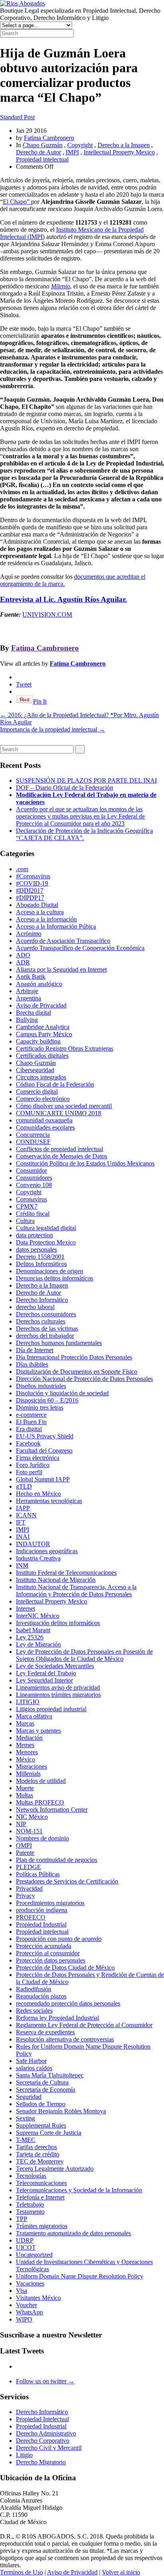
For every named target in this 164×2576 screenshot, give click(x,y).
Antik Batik (31, 977)
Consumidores (34, 1178)
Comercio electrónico (43, 1099)
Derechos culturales (41, 1321)
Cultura (25, 1221)
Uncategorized (34, 2255)
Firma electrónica (38, 1458)
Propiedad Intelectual (42, 2419)
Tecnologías (31, 2176)
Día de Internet (35, 1350)
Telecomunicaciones (41, 2183)
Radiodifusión (34, 1989)
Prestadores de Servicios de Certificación (67, 1881)
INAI (23, 1537)
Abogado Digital (37, 905)
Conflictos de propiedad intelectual (60, 1149)
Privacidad (29, 1889)
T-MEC (26, 2140)
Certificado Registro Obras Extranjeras (64, 1048)
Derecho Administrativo (46, 2433)
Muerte (25, 1788)
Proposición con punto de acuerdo (59, 1939)
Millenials (28, 1774)
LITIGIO (28, 1702)
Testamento (30, 2212)
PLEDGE (28, 1867)
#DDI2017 (30, 891)
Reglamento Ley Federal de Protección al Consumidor (84, 2025)
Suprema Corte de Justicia (49, 2133)
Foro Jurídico (33, 1465)
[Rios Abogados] (22, 3)
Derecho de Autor (38, 152)
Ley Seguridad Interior (44, 1680)
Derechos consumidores (46, 1314)
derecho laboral (35, 1307)
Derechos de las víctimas (47, 1328)
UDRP (25, 2240)
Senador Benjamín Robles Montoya (61, 2111)
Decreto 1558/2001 (40, 1257)
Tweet (24, 684)
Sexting (25, 2118)
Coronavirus (31, 1199)
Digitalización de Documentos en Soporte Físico (77, 1372)
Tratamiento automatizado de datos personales (73, 2233)
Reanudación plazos (41, 1996)
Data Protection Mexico (46, 1242)
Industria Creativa (38, 1558)
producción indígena (42, 1910)
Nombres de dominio (42, 1838)
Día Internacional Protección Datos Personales (74, 1357)
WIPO (24, 2319)
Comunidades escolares (45, 1127)
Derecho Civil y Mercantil (49, 2448)
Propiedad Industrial (41, 1924)
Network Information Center (52, 1810)
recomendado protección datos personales (68, 2003)
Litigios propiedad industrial (51, 1709)
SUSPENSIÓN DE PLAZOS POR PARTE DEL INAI (86, 780)
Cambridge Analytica (43, 1027)
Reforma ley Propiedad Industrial (58, 2018)
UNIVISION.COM (47, 614)
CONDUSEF (33, 1142)
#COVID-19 (32, 883)
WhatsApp (29, 2312)
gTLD (24, 1486)
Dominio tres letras (40, 1407)
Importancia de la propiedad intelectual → (53, 729)
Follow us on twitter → (45, 2381)
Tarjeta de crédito (38, 2154)
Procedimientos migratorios (50, 1903)
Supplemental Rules (41, 2125)
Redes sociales (34, 2011)
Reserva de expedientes (45, 2032)
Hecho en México (38, 1494)
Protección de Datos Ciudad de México (65, 1968)
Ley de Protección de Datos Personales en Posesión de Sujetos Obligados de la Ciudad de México (84, 1655)
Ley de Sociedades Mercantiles (55, 1666)
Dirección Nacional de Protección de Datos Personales (84, 1379)
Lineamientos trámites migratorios (58, 1695)
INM (22, 1565)
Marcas (25, 1723)
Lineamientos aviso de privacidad (58, 1687)
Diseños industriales (41, 1386)
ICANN (26, 1515)
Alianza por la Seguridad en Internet (61, 969)
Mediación (29, 1738)
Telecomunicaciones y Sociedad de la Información (79, 2190)
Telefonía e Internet (40, 2197)
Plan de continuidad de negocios (57, 1860)
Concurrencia (33, 1135)
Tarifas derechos (36, 2147)
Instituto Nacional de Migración (56, 1580)
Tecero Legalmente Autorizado (55, 2169)
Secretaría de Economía (46, 2090)
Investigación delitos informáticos (58, 1623)
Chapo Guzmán (43, 145)
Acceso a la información (46, 919)
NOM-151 (29, 1831)
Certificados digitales (42, 1056)
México (25, 1759)
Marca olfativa (34, 1716)
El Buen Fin (31, 1422)
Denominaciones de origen (50, 1271)
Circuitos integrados (41, 1077)
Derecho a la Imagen (124, 145)
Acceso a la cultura (40, 912)
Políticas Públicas (38, 1874)
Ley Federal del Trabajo (46, 1673)
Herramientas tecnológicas (49, 1501)
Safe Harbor (31, 2061)
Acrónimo (29, 934)
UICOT (26, 2248)
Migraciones (31, 1766)
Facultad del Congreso (44, 1451)
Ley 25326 (30, 1637)
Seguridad (29, 2097)
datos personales (36, 1250)
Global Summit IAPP (43, 1479)
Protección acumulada (44, 1946)
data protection (34, 1235)
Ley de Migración (38, 1644)
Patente (25, 1853)
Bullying (27, 1020)
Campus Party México (44, 1034)
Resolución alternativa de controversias (65, 2039)
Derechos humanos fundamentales (59, 1343)
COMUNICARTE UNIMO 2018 (59, 1113)
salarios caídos (34, 2068)
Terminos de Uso (21, 2572)
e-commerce (31, 1415)
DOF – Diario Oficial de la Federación (64, 788)
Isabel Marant (33, 1630)
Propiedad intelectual (42, 159)
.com (22, 869)
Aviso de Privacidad (41, 1005)
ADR (23, 962)
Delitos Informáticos (41, 1264)
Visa (21, 2291)
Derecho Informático (42, 1300)
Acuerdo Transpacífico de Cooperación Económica (80, 948)
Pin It (40, 701)
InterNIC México (38, 1616)
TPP (21, 2219)
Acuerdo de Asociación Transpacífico (63, 941)
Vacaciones (30, 2283)
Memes (25, 1745)
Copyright (80, 145)
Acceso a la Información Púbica (56, 926)
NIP (21, 1824)
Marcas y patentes (38, 1731)
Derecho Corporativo (43, 2441)
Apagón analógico (39, 984)
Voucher (26, 2305)
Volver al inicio (121, 2572)
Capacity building (38, 1041)
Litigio (24, 2455)
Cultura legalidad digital (46, 1228)
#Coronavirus (33, 876)
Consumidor (31, 1171)
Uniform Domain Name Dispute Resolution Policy (80, 2276)
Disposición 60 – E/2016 (47, 1400)
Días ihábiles (32, 1364)
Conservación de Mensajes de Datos (61, 1156)
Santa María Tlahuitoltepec (50, 2075)
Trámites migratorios (42, 2226)
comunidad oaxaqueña (44, 1120)
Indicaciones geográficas (47, 1551)
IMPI (72, 152)
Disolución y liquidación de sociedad (62, 1393)
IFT (21, 1522)
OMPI (24, 1845)
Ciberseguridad (35, 1070)
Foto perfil (29, 1472)
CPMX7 (27, 1206)
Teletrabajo (30, 2204)
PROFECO (31, 1917)
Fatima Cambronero (49, 138)
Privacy (25, 1896)
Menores (27, 1752)
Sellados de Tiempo (41, 2104)
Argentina (28, 998)
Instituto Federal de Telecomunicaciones (66, 1573)
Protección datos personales (51, 1960)
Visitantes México (38, 2298)
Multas (24, 1795)
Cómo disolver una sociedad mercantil (64, 1106)
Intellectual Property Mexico (119, 152)
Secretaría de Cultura (42, 2082)
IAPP (23, 1508)
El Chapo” (17, 202)
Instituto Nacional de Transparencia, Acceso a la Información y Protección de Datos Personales (76, 1591)
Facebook (28, 1443)
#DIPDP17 (30, 898)
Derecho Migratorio (41, 2462)
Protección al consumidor (48, 1953)
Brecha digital (33, 1013)
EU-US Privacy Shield (45, 1436)
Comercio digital (37, 1092)
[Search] (80, 749)
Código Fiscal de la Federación (55, 1084)
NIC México (32, 1817)
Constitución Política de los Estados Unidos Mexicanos (85, 1163)
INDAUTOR (33, 1544)
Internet (25, 1609)
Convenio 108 (34, 1185)
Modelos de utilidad (41, 1781)
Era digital (29, 1429)
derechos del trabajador (45, 1336)
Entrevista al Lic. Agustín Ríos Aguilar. (63, 599)
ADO (23, 955)
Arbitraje (27, 991)
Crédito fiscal (33, 1214)
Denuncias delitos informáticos (55, 1278)
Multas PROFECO (40, 1802)
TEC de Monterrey (40, 2161)
